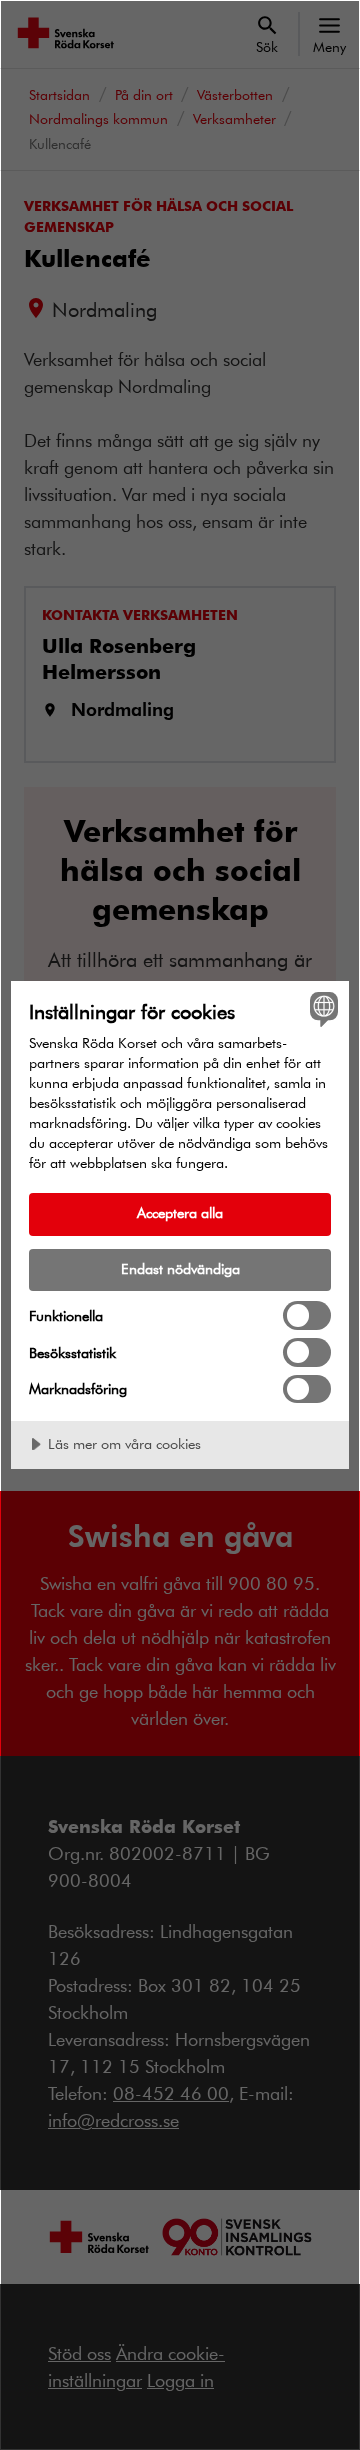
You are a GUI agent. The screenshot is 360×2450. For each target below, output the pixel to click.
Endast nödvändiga (180, 1268)
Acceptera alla (180, 1212)
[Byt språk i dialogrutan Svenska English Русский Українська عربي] (321, 1009)
